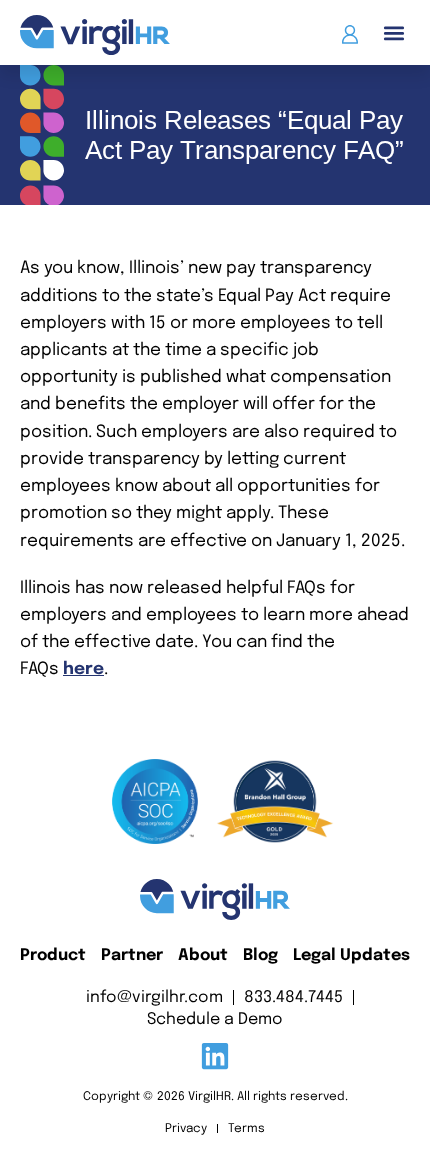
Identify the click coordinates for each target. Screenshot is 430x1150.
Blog (260, 955)
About (203, 955)
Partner (132, 955)
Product (53, 955)
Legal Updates (351, 955)
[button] (393, 32)
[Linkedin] (215, 1056)
